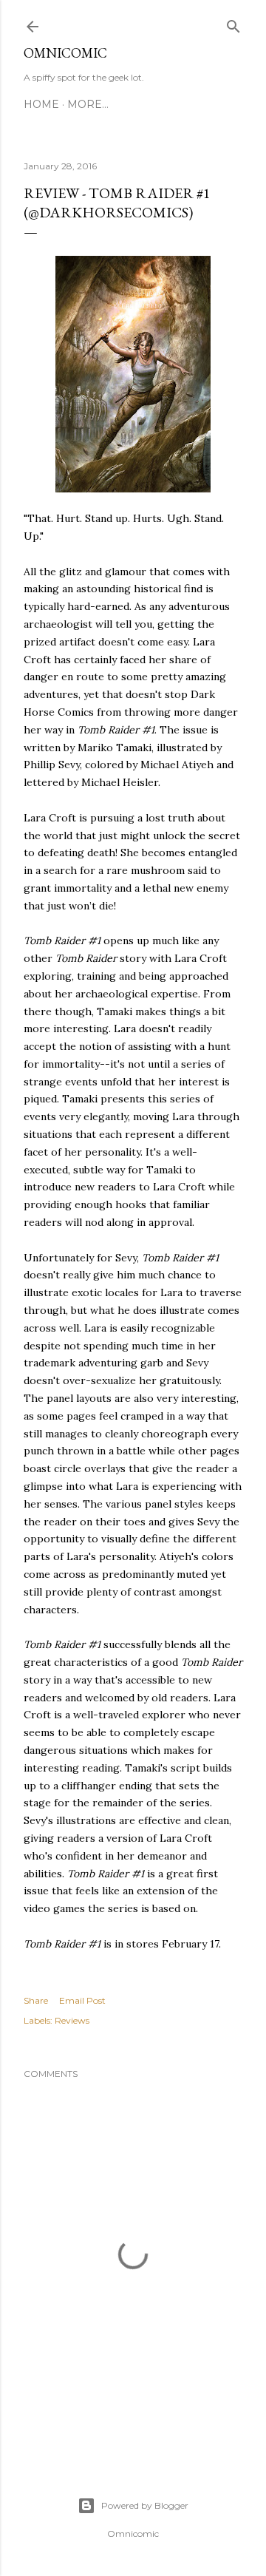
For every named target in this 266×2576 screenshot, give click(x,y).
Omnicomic (65, 53)
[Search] (233, 23)
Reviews (72, 2020)
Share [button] (36, 2000)
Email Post (82, 2000)
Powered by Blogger (145, 2505)
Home (41, 104)
